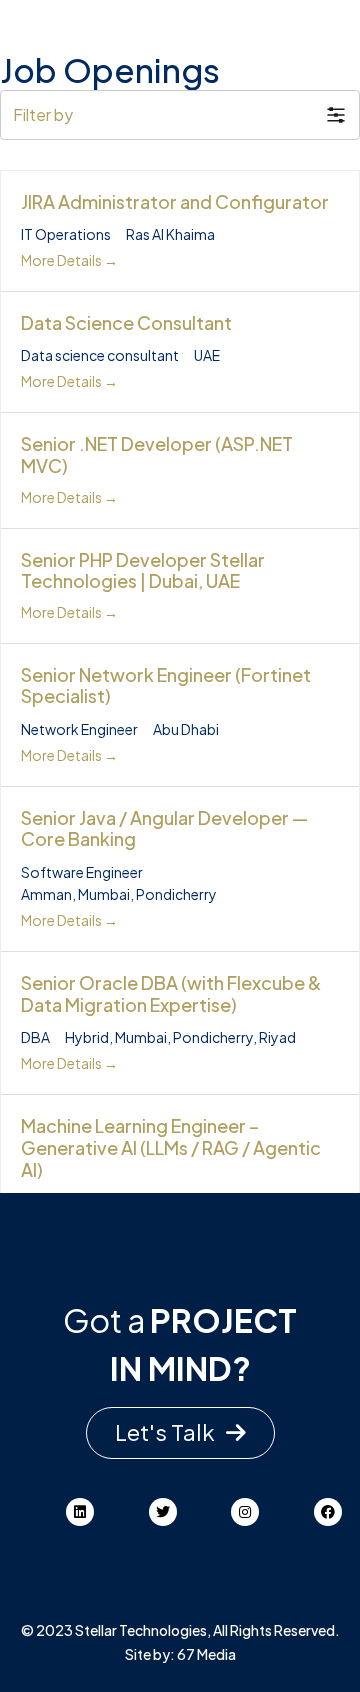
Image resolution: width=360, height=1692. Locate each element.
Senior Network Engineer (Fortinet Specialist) (166, 685)
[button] (180, 115)
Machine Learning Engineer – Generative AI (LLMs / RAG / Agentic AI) (171, 1147)
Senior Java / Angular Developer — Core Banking (164, 828)
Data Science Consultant (126, 322)
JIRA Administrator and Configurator (175, 201)
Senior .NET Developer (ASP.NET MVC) (157, 454)
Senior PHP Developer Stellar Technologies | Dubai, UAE (143, 570)
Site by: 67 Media (180, 1654)
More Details (62, 260)
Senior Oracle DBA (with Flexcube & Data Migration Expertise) (171, 993)
